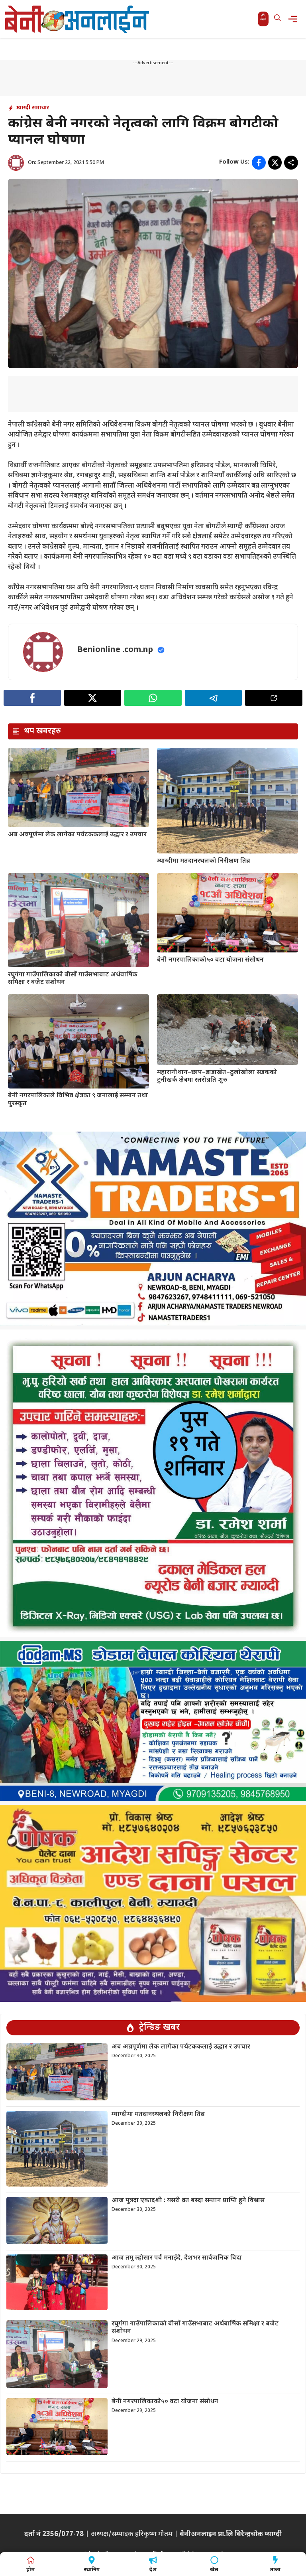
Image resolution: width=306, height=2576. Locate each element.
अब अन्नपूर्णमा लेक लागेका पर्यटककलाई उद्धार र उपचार (77, 835)
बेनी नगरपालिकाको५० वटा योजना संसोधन (210, 960)
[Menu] (295, 19)
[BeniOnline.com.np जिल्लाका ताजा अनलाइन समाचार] (78, 19)
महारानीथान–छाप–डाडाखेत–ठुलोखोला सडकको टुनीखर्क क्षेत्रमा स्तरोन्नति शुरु (217, 1077)
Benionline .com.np (115, 650)
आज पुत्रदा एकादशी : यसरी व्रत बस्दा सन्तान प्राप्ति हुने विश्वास (188, 2201)
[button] (278, 19)
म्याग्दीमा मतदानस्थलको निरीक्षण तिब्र (204, 861)
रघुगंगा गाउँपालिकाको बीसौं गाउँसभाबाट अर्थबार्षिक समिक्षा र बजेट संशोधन (73, 979)
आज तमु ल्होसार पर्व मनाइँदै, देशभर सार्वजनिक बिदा (177, 2258)
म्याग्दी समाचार (33, 108)
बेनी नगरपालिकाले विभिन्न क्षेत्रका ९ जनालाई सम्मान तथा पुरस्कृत (78, 1100)
